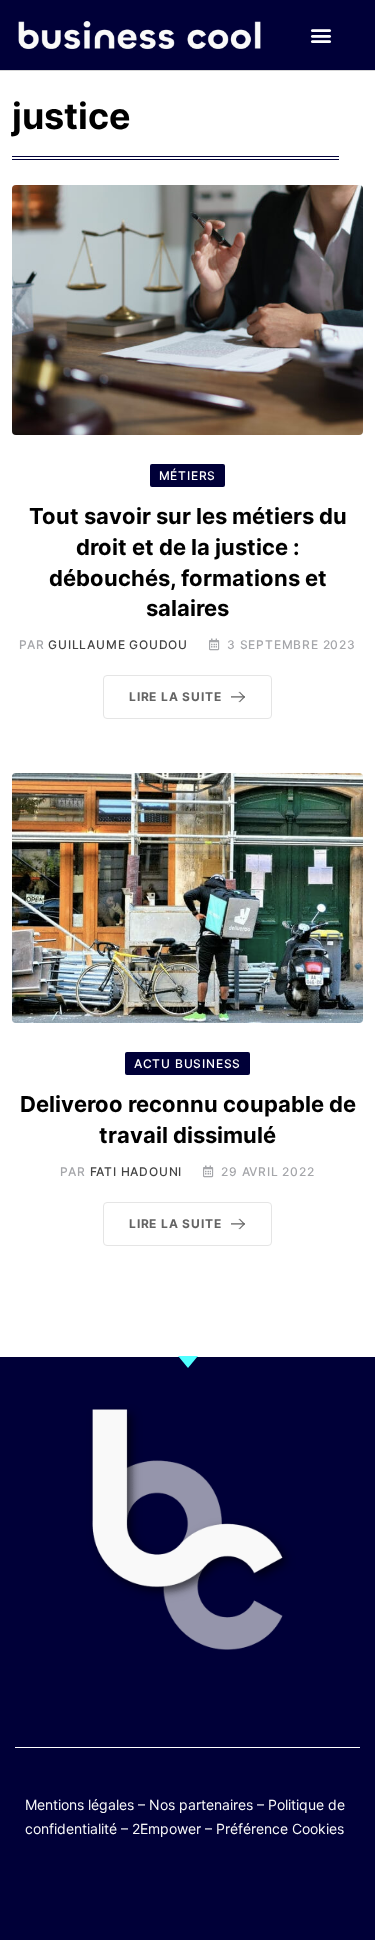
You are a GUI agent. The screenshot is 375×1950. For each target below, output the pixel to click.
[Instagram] (246, 1892)
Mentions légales (79, 1804)
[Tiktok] (207, 1892)
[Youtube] (168, 1892)
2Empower (166, 1828)
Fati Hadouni (136, 1171)
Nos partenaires (201, 1804)
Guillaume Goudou (118, 644)
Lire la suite (175, 696)
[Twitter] (90, 1892)
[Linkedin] (285, 1892)
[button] (321, 35)
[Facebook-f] (129, 1892)
